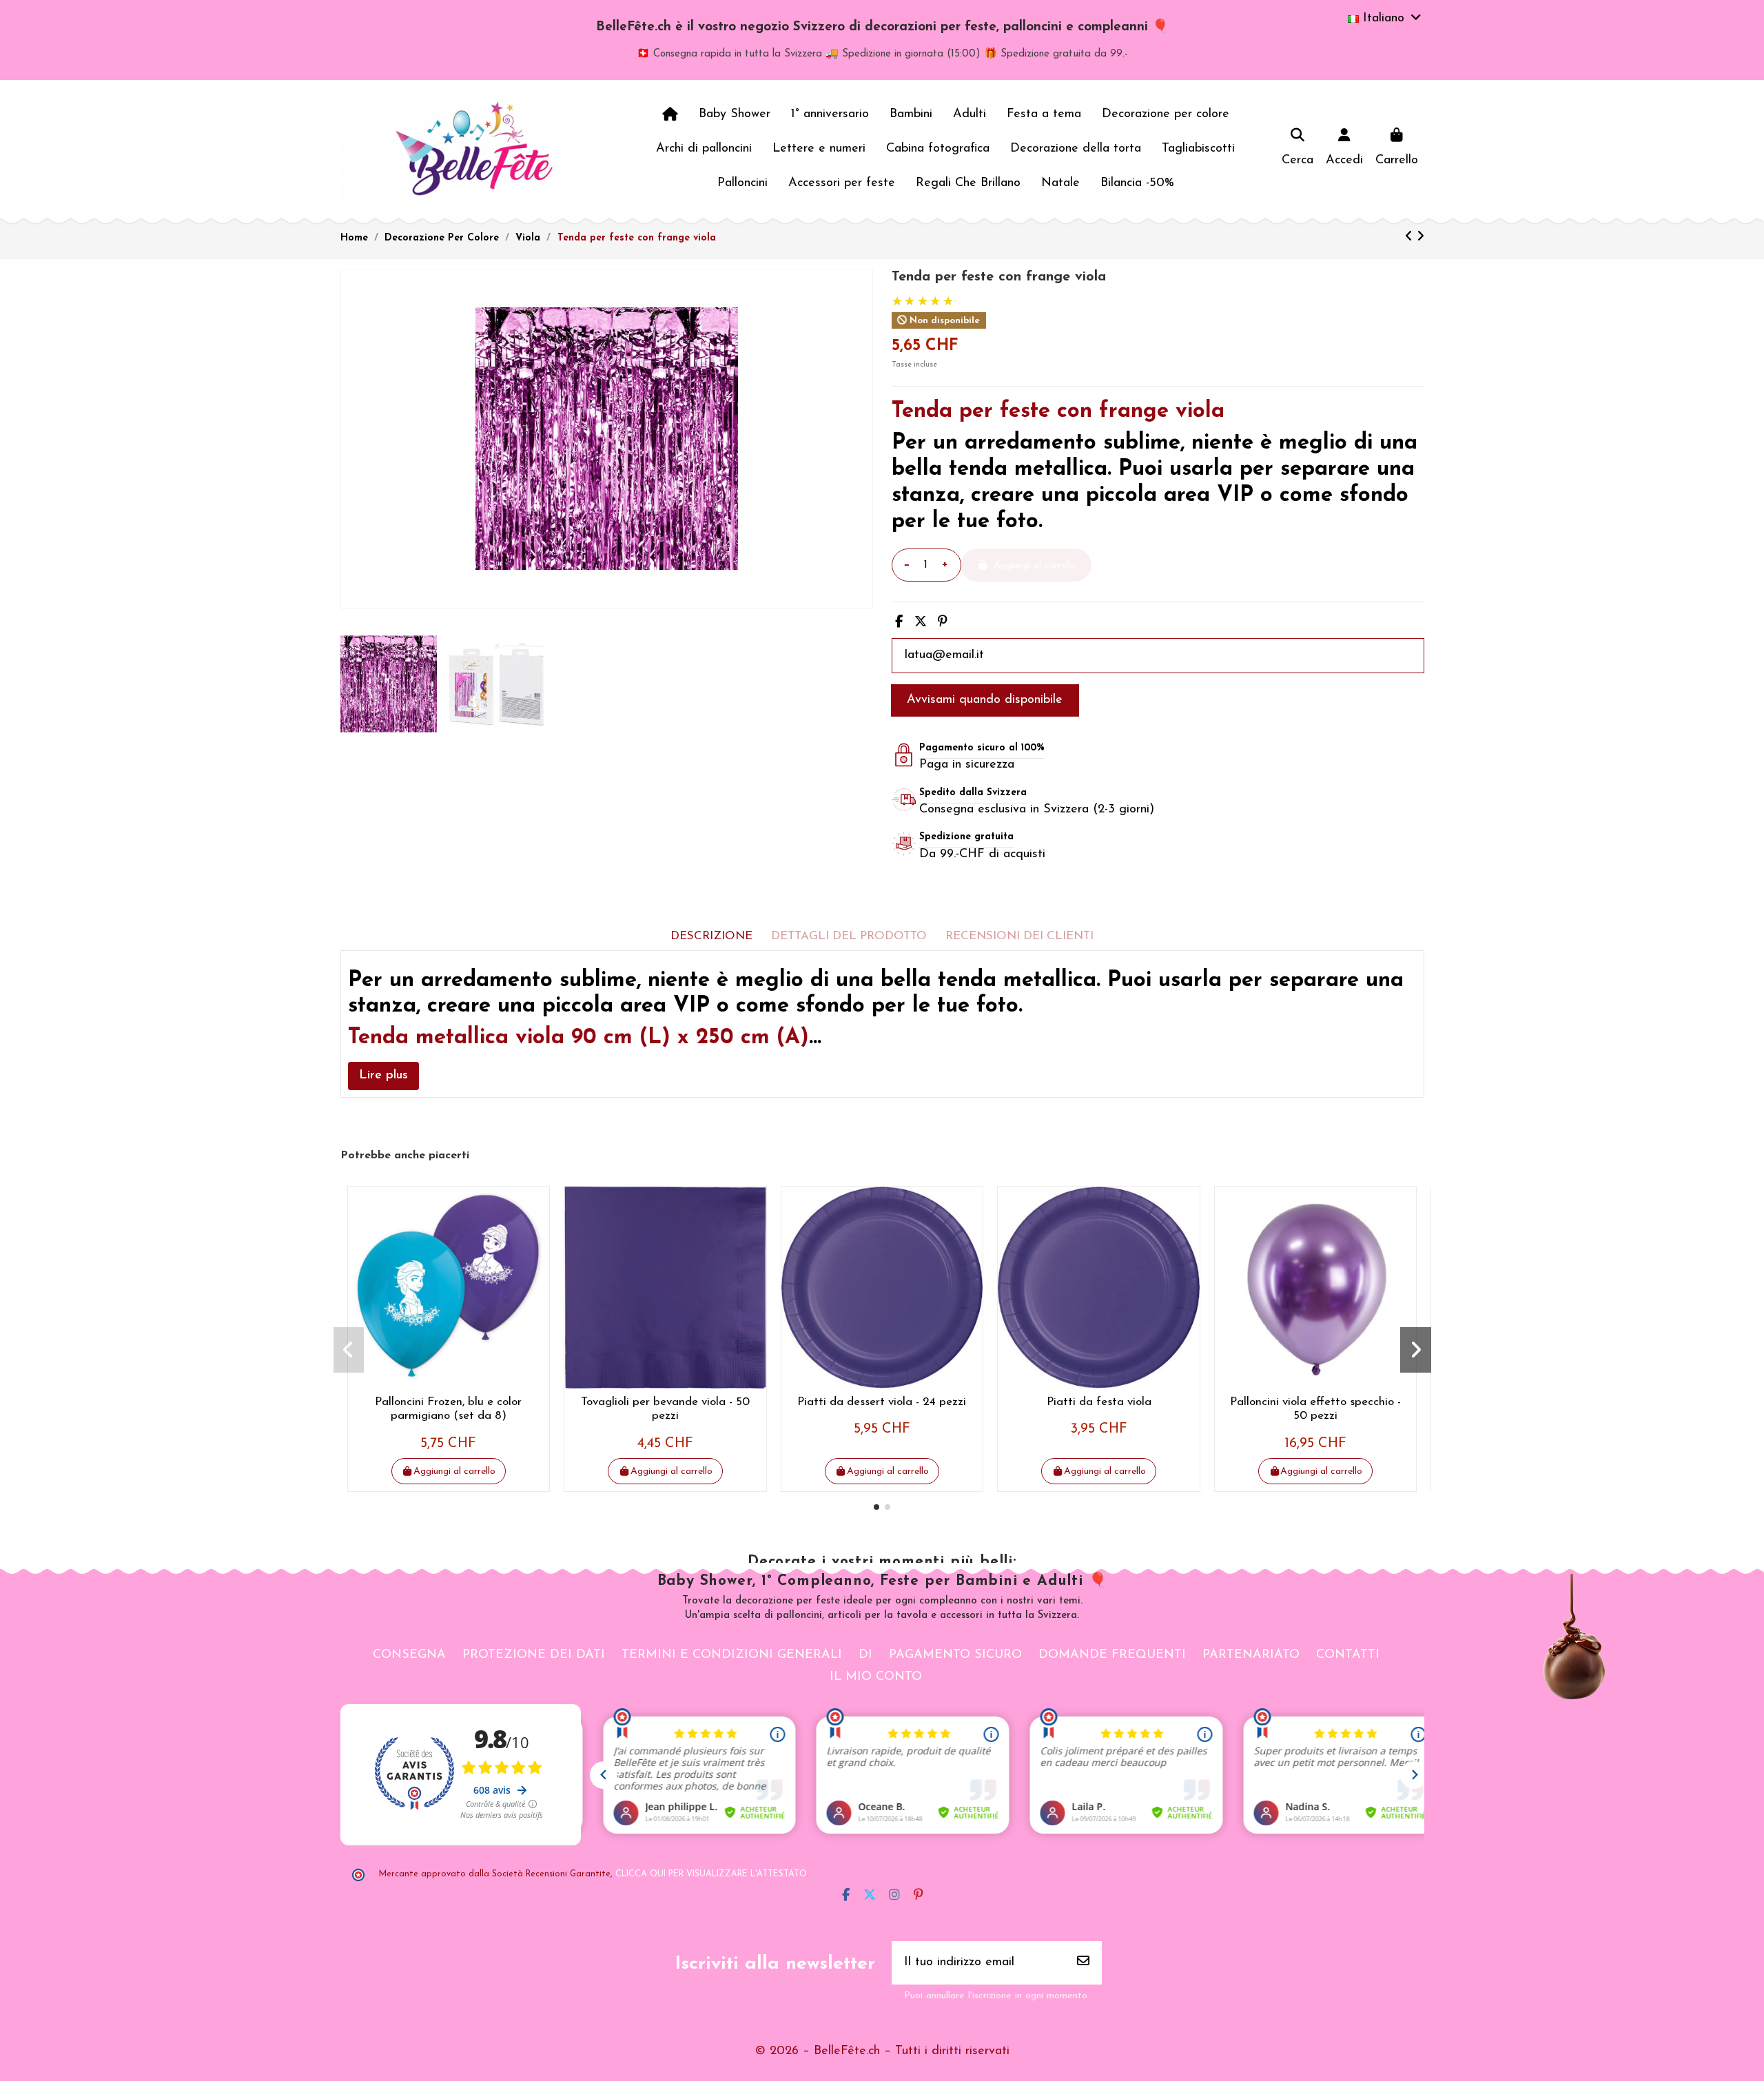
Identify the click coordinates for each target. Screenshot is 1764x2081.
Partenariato (1251, 1655)
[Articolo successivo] (1421, 238)
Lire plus (383, 1076)
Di (865, 1655)
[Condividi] (899, 623)
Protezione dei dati (534, 1655)
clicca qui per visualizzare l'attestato (711, 1874)
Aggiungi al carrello (454, 1472)
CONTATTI (1348, 1655)
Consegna (409, 1655)
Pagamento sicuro (955, 1655)
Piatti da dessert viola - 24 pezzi (882, 1402)
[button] (876, 1507)
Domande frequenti (1112, 1655)
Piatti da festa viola (1099, 1402)
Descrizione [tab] (711, 936)
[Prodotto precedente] (1411, 238)
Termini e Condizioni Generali (732, 1655)
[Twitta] (921, 623)
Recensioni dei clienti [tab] (1019, 936)
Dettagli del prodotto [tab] (849, 936)
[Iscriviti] (1083, 1963)
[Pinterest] (943, 623)
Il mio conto (876, 1677)
